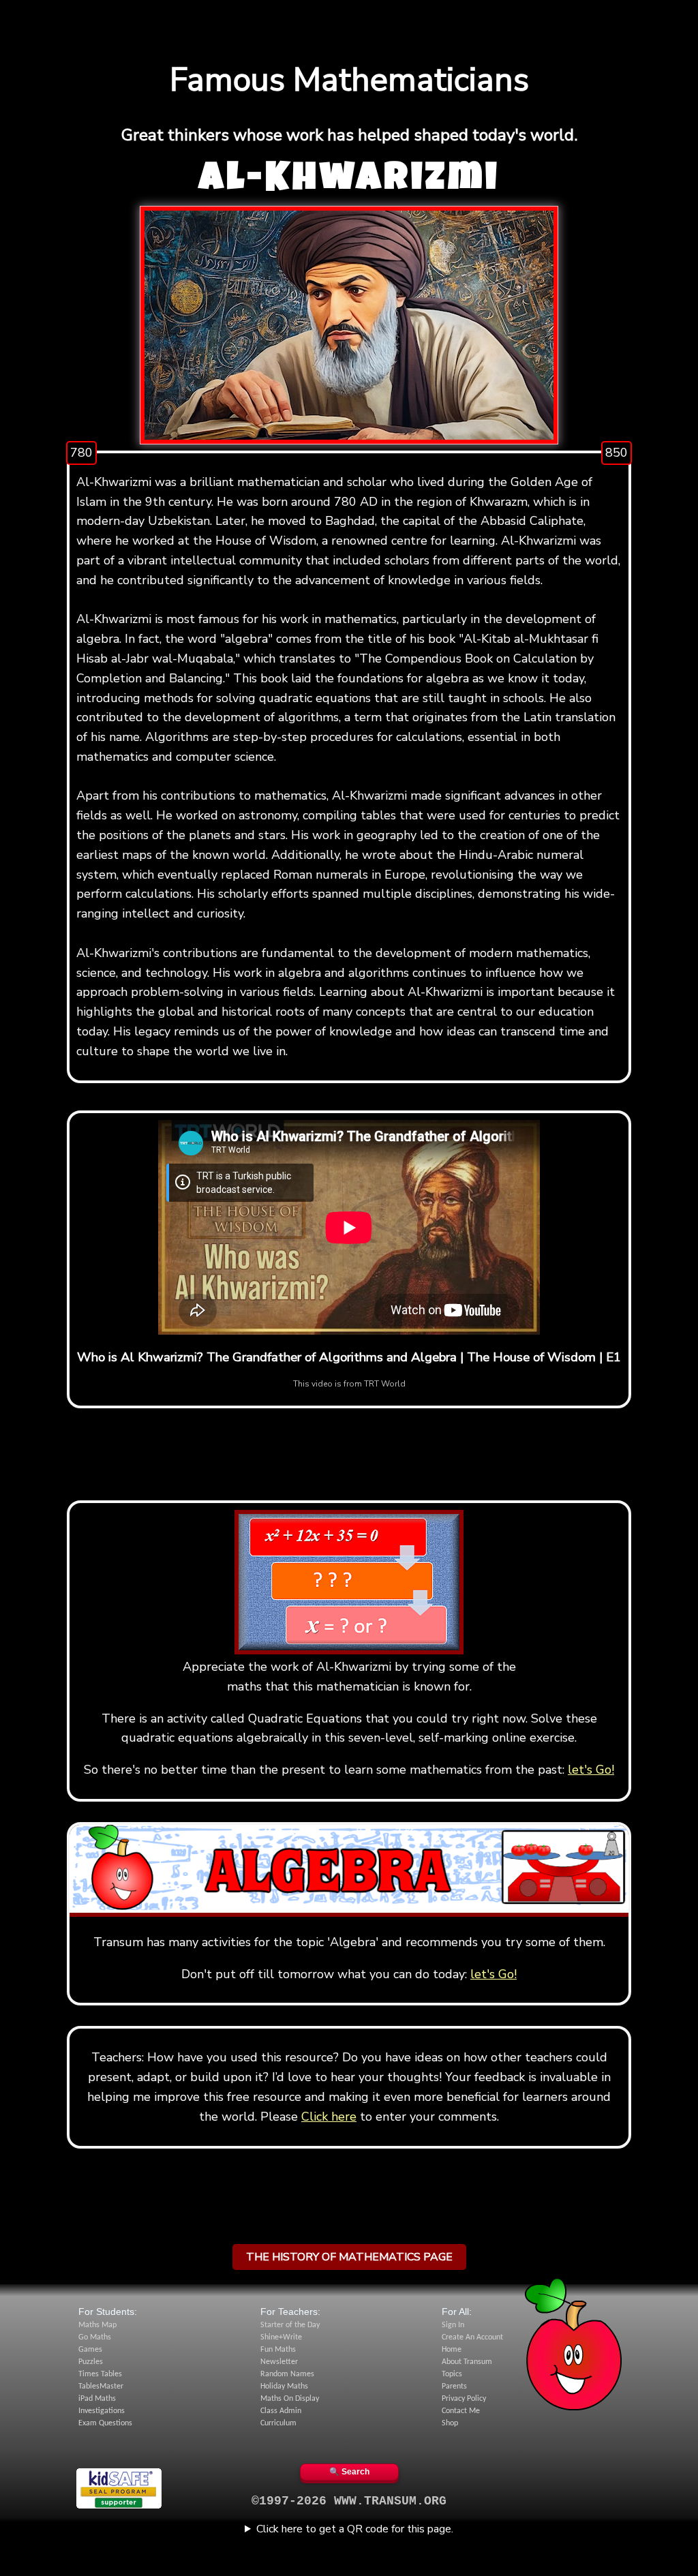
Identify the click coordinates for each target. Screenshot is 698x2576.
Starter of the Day (290, 2325)
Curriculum (278, 2423)
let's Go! (591, 1770)
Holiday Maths (284, 2386)
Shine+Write (281, 2337)
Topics (452, 2374)
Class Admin (281, 2411)
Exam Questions (105, 2423)
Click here (329, 2117)
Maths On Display (290, 2399)
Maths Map (97, 2325)
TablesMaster (101, 2386)
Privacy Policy (464, 2399)
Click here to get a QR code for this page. (355, 2529)
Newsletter (279, 2362)
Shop (450, 2423)
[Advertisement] (349, 17)
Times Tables (100, 2374)
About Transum (467, 2362)
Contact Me (461, 2411)
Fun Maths (278, 2350)
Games (90, 2350)
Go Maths (95, 2337)
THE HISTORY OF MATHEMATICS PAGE (349, 2257)
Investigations (102, 2411)
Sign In (453, 2325)
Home (452, 2350)
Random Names (287, 2374)
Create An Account (472, 2337)
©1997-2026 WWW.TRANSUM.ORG (349, 2501)
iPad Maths (97, 2399)
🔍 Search (349, 2472)
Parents (454, 2386)
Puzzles (91, 2362)
